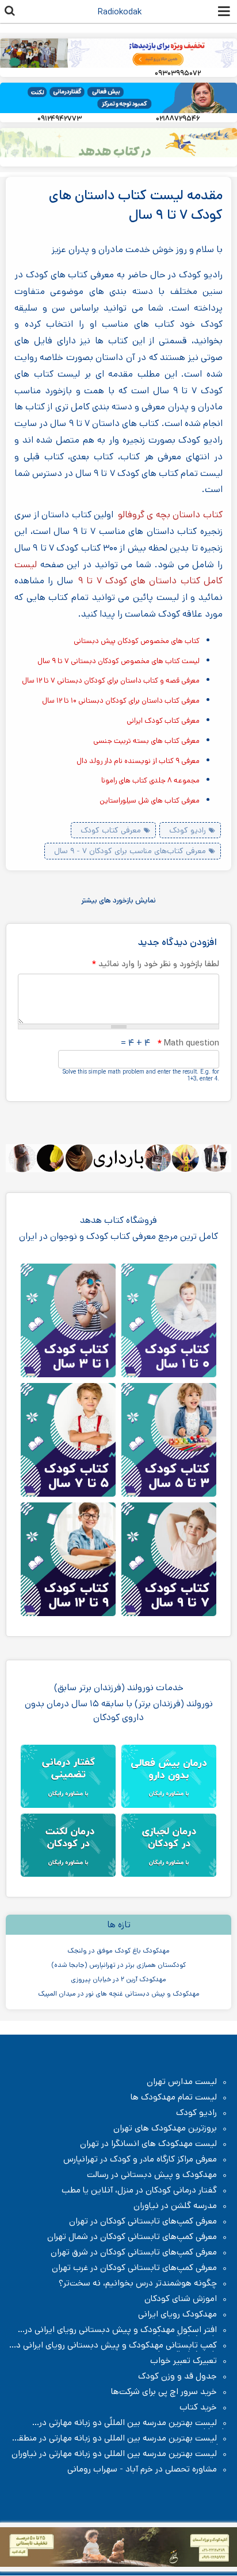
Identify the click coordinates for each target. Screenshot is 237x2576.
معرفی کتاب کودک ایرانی (163, 721)
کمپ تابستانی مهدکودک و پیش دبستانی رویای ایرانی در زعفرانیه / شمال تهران (121, 2345)
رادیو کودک (188, 830)
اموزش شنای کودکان (181, 2299)
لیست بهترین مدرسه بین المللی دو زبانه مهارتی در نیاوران (114, 2454)
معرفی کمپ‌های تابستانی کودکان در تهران (143, 2221)
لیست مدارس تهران (182, 2082)
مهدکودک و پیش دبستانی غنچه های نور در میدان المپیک (119, 1994)
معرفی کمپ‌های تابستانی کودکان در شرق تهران (134, 2252)
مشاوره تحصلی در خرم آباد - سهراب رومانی (142, 2469)
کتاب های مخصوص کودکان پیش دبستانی (137, 641)
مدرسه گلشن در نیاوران (175, 2206)
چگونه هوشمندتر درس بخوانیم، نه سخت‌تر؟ (138, 2283)
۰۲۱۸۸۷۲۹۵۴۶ (178, 119)
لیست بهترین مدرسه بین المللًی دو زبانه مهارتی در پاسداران (134, 2423)
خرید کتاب (198, 2407)
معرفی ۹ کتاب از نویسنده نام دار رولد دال (138, 761)
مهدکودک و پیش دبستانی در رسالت (152, 2175)
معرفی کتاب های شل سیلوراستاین (150, 801)
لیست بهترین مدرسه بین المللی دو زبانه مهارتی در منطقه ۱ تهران (119, 2438)
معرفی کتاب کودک (111, 830)
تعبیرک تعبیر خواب (184, 2361)
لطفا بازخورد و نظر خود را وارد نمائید (155, 964)
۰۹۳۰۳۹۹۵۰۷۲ (178, 73)
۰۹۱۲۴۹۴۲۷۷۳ (60, 119)
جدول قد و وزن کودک (177, 2376)
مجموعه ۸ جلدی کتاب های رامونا (150, 780)
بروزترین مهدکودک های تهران (165, 2128)
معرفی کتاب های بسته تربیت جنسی (146, 741)
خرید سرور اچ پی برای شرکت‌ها (164, 2392)
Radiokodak (120, 12)
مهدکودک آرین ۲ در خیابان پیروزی (118, 1979)
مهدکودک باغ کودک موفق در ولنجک (118, 1951)
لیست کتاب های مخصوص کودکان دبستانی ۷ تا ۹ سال (118, 661)
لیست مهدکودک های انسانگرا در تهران (148, 2144)
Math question (188, 1043)
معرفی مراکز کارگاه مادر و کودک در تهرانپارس (140, 2159)
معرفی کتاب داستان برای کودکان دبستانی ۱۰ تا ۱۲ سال (121, 701)
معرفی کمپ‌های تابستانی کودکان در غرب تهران (134, 2268)
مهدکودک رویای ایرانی (177, 2314)
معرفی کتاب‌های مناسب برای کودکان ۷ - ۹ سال (130, 851)
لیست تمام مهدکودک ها (174, 2097)
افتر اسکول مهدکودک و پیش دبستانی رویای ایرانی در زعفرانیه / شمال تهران (127, 2330)
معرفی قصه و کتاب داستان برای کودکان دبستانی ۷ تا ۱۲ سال (111, 681)
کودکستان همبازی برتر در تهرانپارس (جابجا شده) (118, 1965)
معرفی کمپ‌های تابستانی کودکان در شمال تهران (132, 2237)
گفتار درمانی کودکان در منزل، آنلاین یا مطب (139, 2190)
